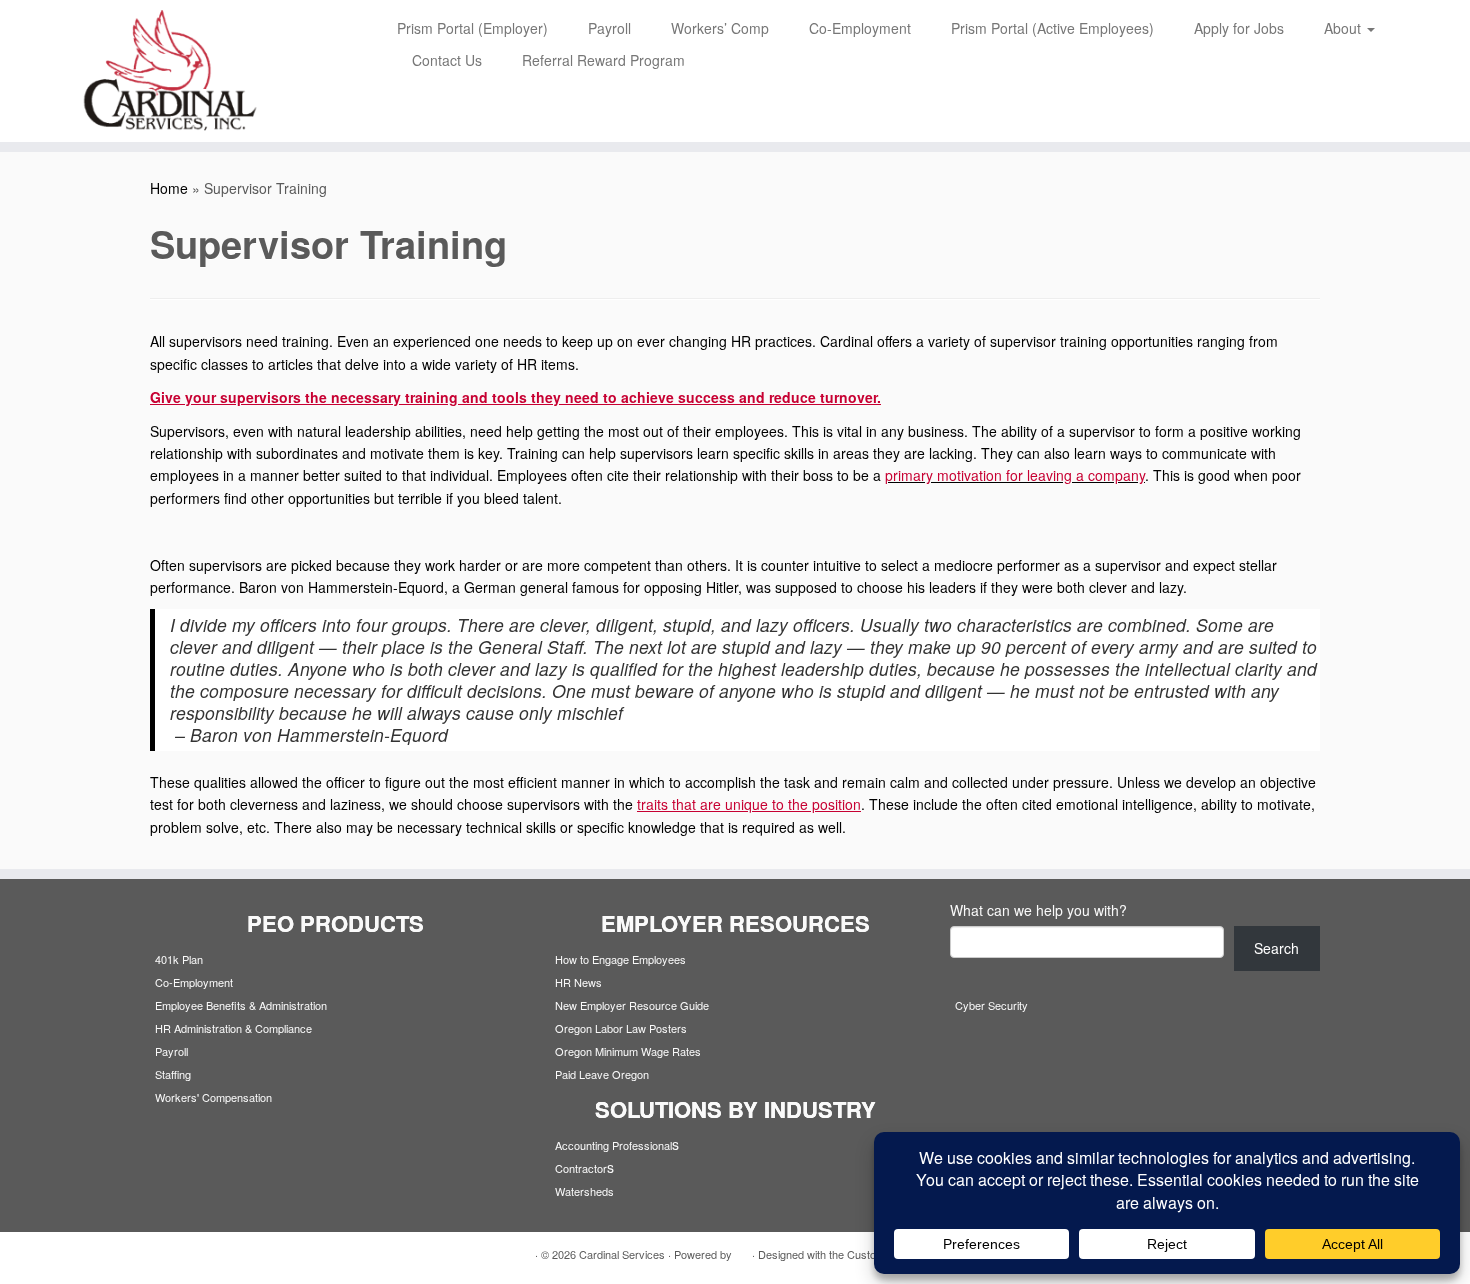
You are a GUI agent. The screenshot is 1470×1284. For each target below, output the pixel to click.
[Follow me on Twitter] (187, 1254)
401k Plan (179, 959)
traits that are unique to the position (749, 804)
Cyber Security (991, 1005)
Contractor (581, 1168)
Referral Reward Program (603, 60)
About (1344, 28)
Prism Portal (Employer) (472, 28)
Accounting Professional (613, 1145)
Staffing (173, 1074)
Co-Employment (860, 28)
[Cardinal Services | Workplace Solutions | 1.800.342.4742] (169, 71)
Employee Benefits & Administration (241, 1005)
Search (1276, 948)
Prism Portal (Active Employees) (1052, 28)
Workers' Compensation (213, 1097)
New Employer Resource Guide (632, 1005)
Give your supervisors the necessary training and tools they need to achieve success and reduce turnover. (515, 397)
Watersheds (584, 1191)
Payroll (609, 28)
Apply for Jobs (1239, 28)
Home (169, 188)
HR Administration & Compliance (233, 1028)
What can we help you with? (1038, 910)
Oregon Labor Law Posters (621, 1028)
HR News (578, 982)
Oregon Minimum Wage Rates (628, 1051)
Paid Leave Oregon (602, 1074)
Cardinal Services (622, 1254)
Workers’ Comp (720, 28)
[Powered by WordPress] (742, 1250)
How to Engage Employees (620, 959)
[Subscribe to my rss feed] (162, 1254)
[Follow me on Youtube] (237, 1254)
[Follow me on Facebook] (212, 1254)
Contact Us (447, 60)
